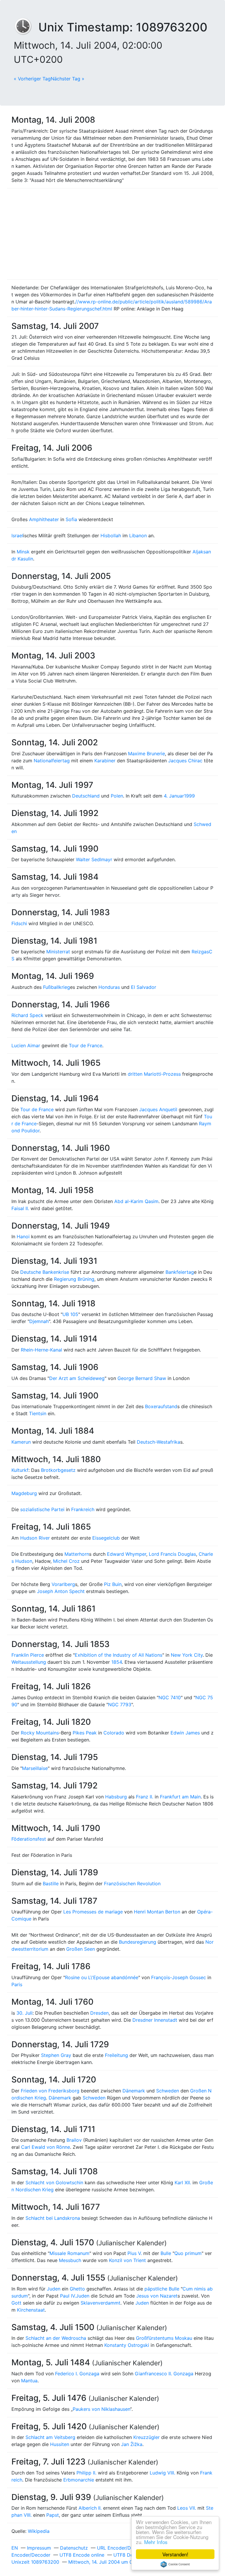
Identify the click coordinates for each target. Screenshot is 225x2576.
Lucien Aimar (26, 1045)
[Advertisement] (112, 234)
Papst (53, 2515)
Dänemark (134, 2091)
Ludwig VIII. (162, 2473)
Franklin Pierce (28, 1655)
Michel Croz (66, 1561)
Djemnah (39, 1321)
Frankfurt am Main (180, 1797)
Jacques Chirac (185, 761)
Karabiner (105, 761)
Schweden (168, 2091)
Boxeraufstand (161, 1406)
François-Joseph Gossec (179, 1977)
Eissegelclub (106, 1538)
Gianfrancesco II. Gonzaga (164, 2374)
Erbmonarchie (79, 2480)
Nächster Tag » (68, 79)
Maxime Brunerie (146, 754)
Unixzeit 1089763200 (35, 2562)
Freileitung (116, 2055)
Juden (54, 2289)
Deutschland (86, 796)
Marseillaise (35, 1768)
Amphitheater (44, 519)
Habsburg (116, 1797)
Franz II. (145, 1797)
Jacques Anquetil (158, 1109)
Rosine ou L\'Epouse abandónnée (102, 1977)
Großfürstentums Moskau (164, 2338)
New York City (187, 1655)
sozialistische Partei (42, 1509)
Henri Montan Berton (157, 1912)
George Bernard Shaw (142, 1378)
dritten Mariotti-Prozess (154, 1074)
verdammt (109, 2303)
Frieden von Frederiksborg (50, 2091)
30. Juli (24, 2013)
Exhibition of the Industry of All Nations (119, 1655)
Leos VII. (187, 2508)
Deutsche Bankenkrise (45, 1272)
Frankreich (83, 1509)
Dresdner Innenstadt (155, 2020)
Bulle (166, 2253)
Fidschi (19, 923)
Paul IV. (68, 2296)
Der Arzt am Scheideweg (77, 1378)
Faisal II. (20, 1208)
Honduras (109, 987)
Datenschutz (74, 2548)
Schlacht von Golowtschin (54, 2183)
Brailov (74, 2140)
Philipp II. (86, 2473)
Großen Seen (81, 1949)
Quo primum (188, 2253)
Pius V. (135, 2253)
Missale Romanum (69, 2253)
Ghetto (77, 2289)
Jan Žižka (132, 2444)
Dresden (99, 2013)
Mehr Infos (156, 2542)
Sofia (71, 519)
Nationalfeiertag (52, 761)
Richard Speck (27, 1015)
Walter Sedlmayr (94, 859)
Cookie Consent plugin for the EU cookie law (175, 2564)
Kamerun (21, 1442)
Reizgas (200, 952)
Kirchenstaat (31, 2310)
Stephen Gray (56, 2055)
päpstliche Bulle (162, 2289)
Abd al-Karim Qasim (136, 1201)
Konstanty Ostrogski (127, 2345)
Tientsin (38, 1413)
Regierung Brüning (74, 1279)
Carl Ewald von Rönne (46, 2147)
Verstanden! (175, 2554)
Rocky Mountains (40, 1733)
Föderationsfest (29, 1839)
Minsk (23, 552)
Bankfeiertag (180, 1272)
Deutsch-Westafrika (158, 1442)
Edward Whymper (127, 1554)
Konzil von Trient (127, 2260)
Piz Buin (113, 1584)
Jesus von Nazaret (157, 2296)
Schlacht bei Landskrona (53, 2218)
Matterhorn (77, 1554)
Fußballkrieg (57, 987)
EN (15, 2548)
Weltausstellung (29, 1662)
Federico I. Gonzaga (77, 2374)
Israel (17, 536)
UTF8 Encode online (82, 2555)
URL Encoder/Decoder (122, 2548)
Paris (17, 1984)
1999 (189, 796)
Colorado (114, 1733)
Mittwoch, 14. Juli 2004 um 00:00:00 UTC (115, 2562)
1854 (117, 1662)
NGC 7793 (120, 1705)
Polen (117, 796)
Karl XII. (183, 2183)
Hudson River (35, 1538)
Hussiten (60, 2444)
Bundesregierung (138, 1942)
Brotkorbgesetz (58, 1470)
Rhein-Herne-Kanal (41, 1350)
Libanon (138, 536)
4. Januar (174, 796)
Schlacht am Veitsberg (50, 2437)
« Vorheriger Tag (32, 79)
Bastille (51, 1884)
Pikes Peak (85, 1733)
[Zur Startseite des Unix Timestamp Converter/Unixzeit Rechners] (26, 27)
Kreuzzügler (146, 2437)
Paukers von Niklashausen (101, 2409)
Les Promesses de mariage (93, 1912)
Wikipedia (39, 2531)
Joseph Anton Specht (61, 1591)
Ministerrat (58, 952)
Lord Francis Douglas (172, 1554)
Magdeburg (24, 1493)
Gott (16, 2303)
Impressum (39, 2548)
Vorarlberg (63, 1584)
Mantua (29, 2381)
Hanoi (23, 1237)
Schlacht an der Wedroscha (56, 2338)
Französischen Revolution (132, 1884)
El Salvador (144, 987)
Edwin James (185, 1733)
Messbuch (70, 2260)
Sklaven (89, 2303)
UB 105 (70, 1314)
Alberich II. (90, 2508)
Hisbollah (111, 536)
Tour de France (86, 1045)
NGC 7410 (170, 1697)
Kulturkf (20, 1470)
